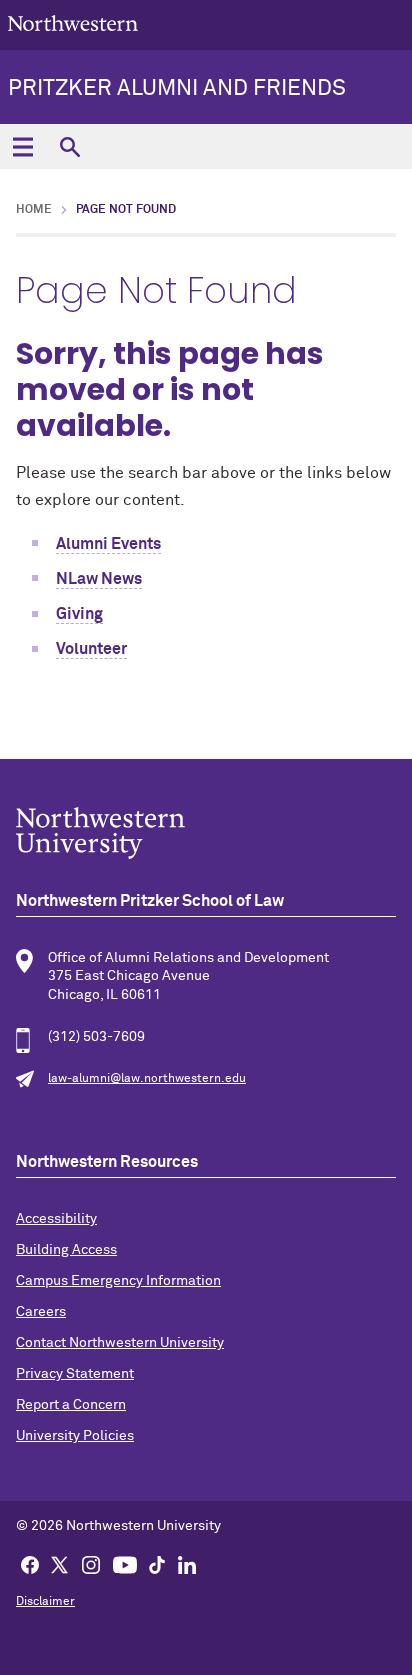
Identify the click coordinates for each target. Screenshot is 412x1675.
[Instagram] (91, 1564)
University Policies (75, 1436)
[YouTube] (125, 1564)
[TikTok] (157, 1564)
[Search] (69, 146)
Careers (41, 1312)
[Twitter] (60, 1564)
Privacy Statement (75, 1374)
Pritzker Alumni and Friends (177, 89)
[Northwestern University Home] (73, 23)
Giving (79, 614)
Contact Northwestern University (120, 1343)
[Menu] (22, 146)
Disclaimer (45, 1602)
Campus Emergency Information (118, 1281)
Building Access (66, 1250)
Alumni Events (108, 544)
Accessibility (56, 1219)
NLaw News (99, 579)
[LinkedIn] (187, 1564)
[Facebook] (30, 1564)
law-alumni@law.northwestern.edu (147, 1079)
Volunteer (91, 649)
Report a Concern (71, 1405)
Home (34, 210)
